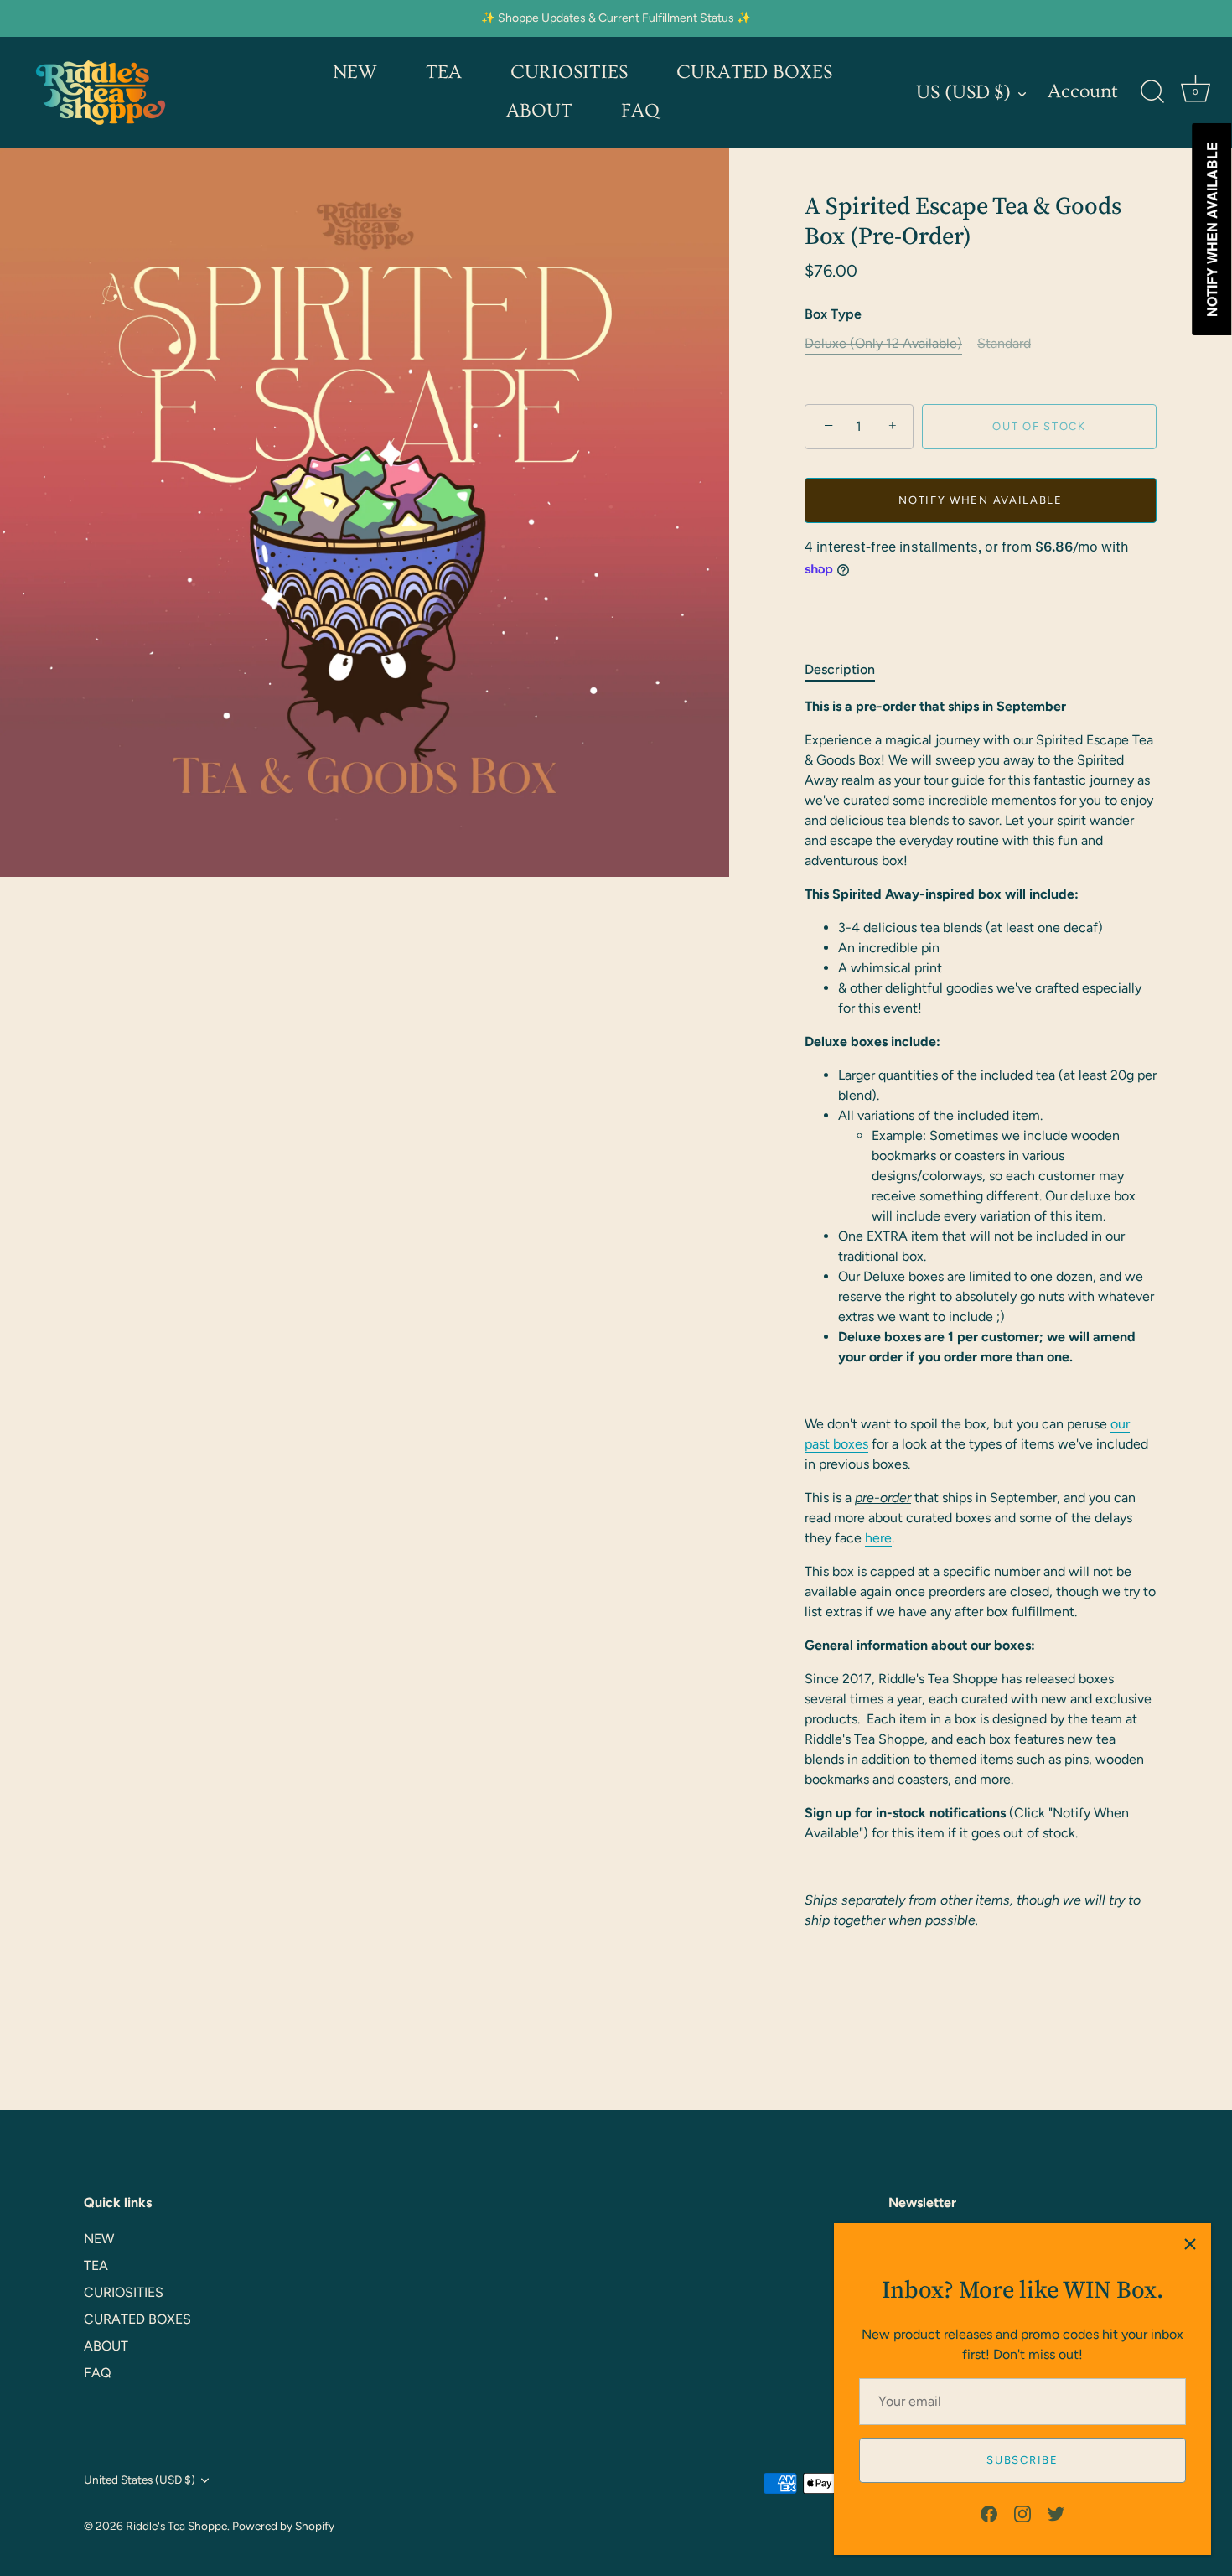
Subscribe (1022, 2460)
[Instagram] (1022, 2513)
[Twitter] (1056, 2513)
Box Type (833, 314)
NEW (355, 73)
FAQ (640, 111)
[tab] (848, 670)
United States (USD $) (140, 2480)
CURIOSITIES (569, 73)
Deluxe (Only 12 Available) (883, 343)
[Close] (1190, 2244)
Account (1083, 92)
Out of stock (1039, 426)
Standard (1004, 343)
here (878, 1538)
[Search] (1152, 92)
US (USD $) (963, 93)
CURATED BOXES (754, 73)
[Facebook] (989, 2513)
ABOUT (539, 111)
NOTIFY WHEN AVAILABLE (981, 500)
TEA (444, 73)
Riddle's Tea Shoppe (176, 2526)
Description (840, 669)
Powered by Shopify (283, 2526)
